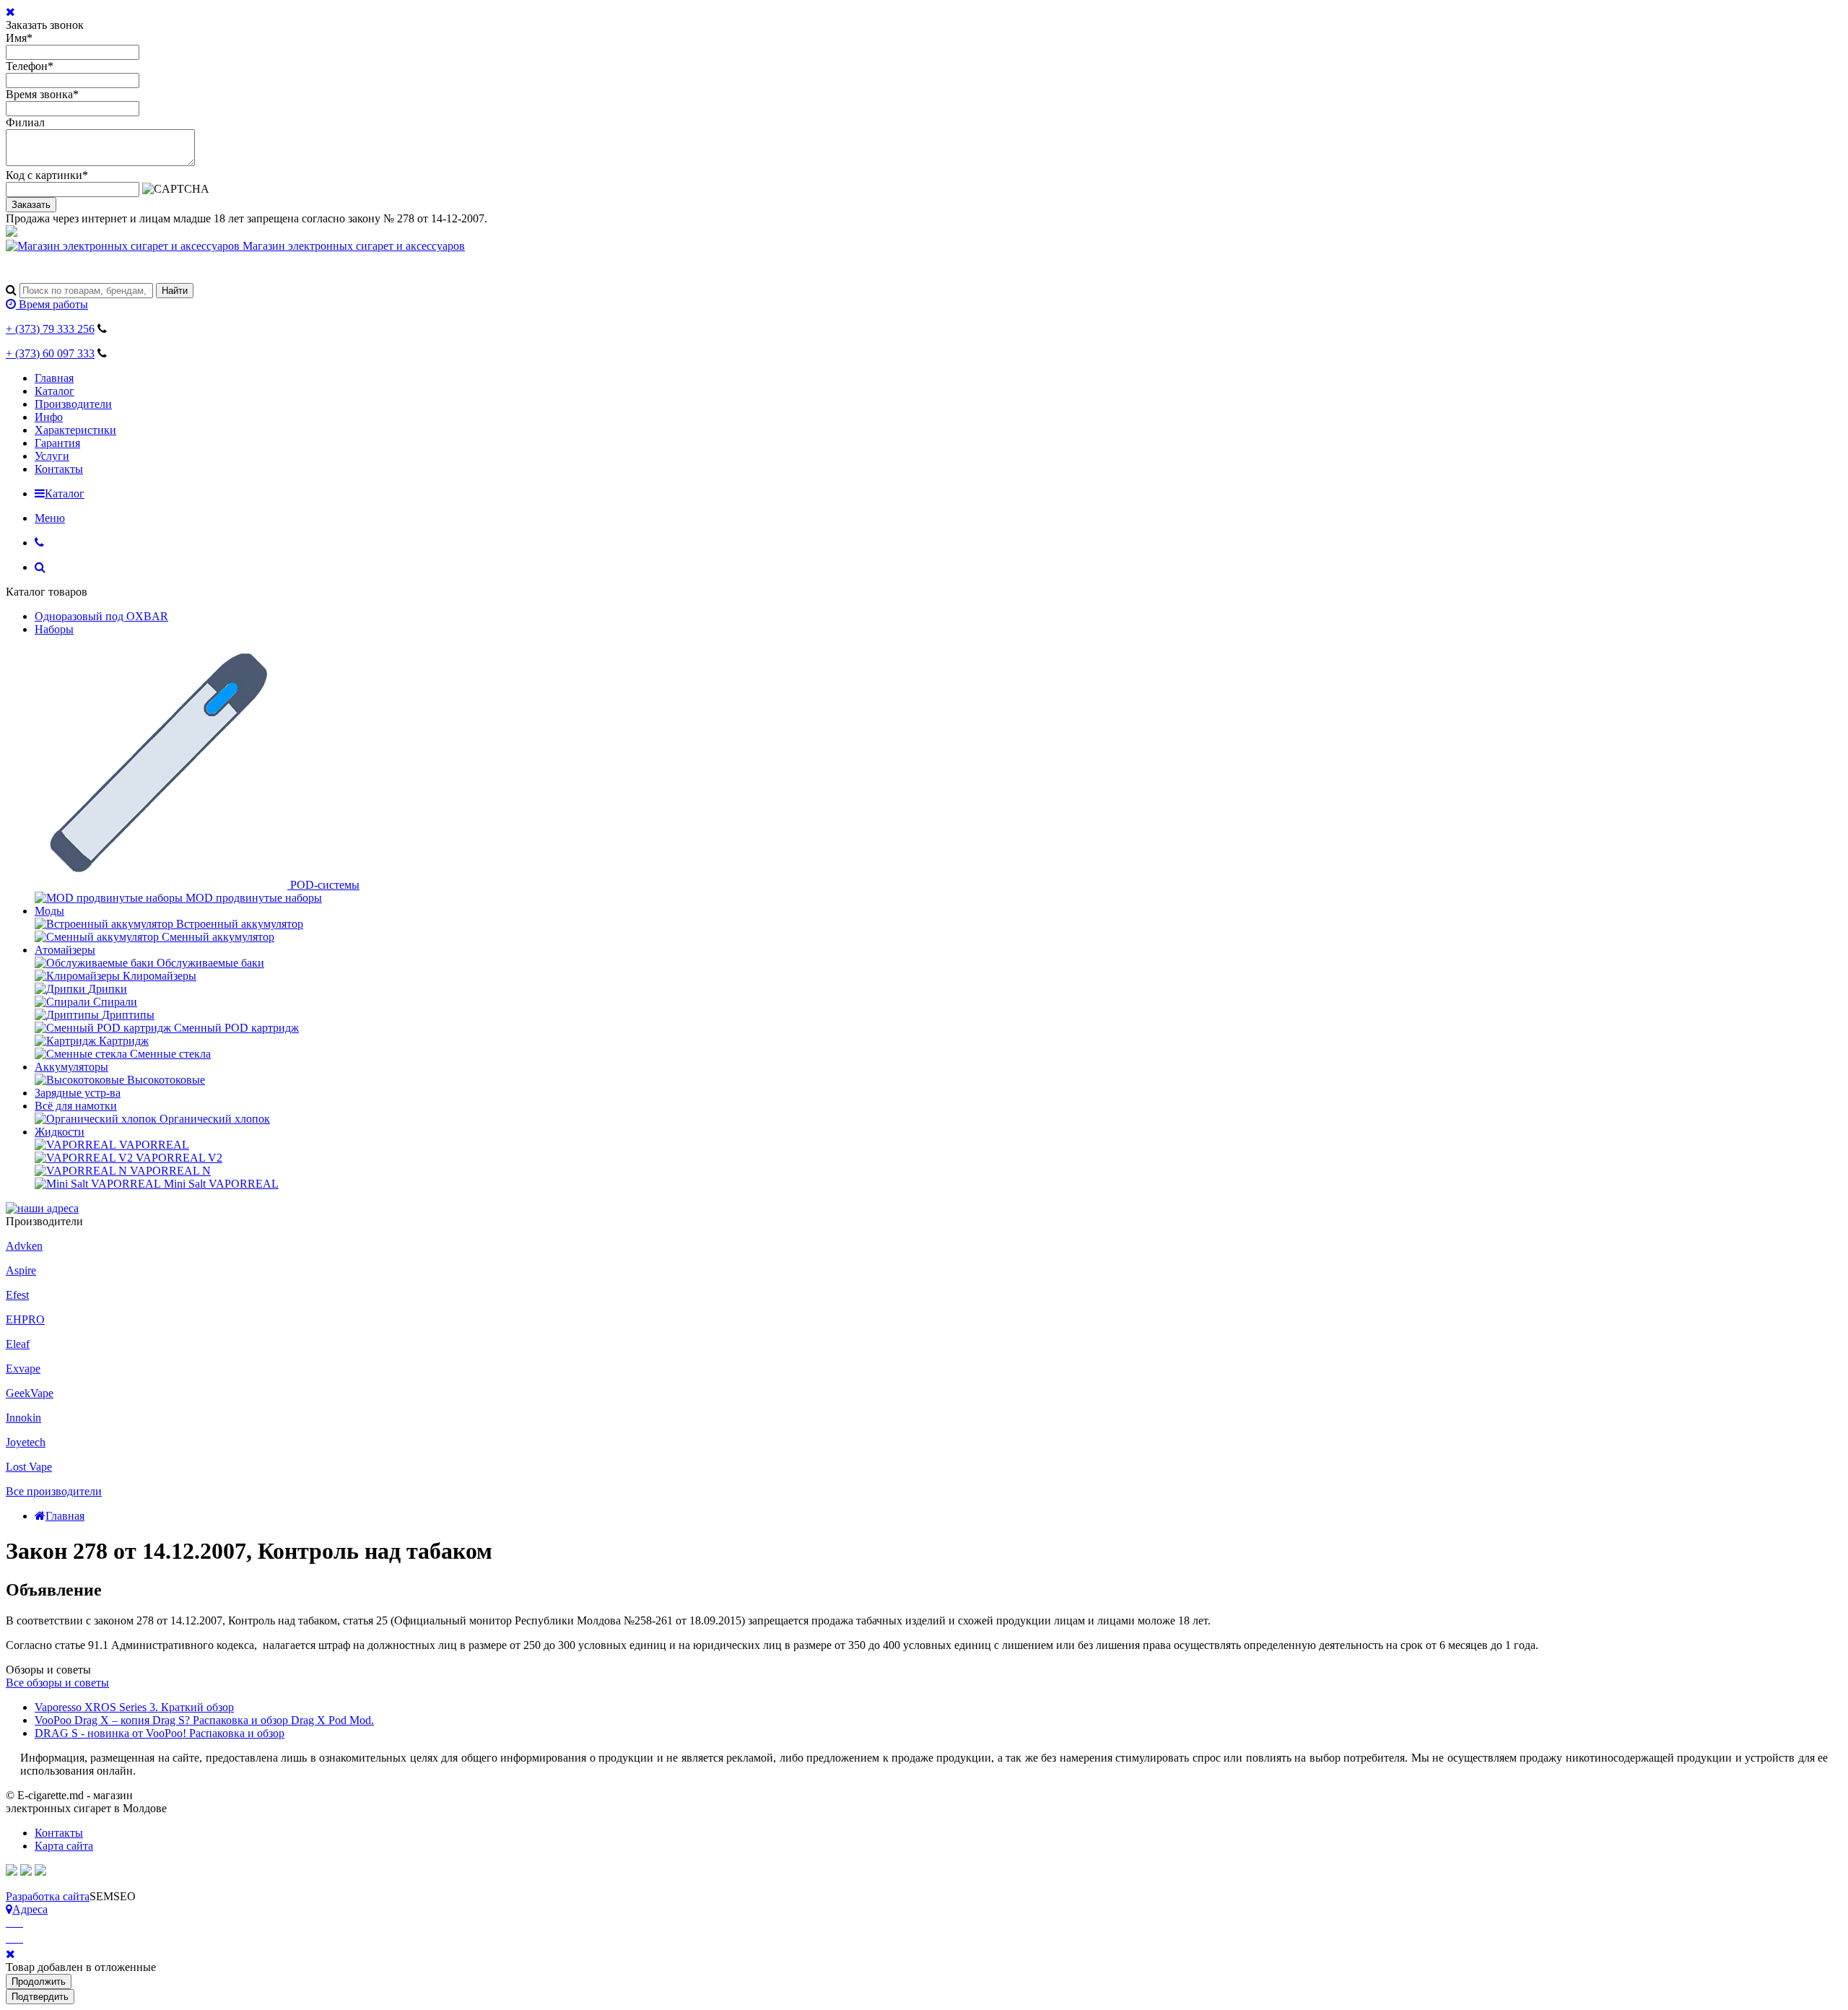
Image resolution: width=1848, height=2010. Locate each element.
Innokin (23, 1418)
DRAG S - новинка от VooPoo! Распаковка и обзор (160, 1733)
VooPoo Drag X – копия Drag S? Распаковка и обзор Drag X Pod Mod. (204, 1720)
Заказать (31, 205)
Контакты (59, 469)
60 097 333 (50, 353)
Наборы (54, 629)
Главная (54, 378)
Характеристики (75, 430)
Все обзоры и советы (57, 1683)
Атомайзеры (65, 950)
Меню (50, 518)
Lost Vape (29, 1467)
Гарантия (57, 443)
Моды (49, 911)
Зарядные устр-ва (78, 1093)
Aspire (21, 1270)
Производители (73, 404)
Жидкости (60, 1132)
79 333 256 (50, 329)
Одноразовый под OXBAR (101, 616)
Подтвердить (40, 1997)
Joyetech (26, 1442)
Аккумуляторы (71, 1067)
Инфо (49, 417)
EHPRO (25, 1319)
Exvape (23, 1369)
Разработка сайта (48, 1896)
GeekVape (30, 1393)
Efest (17, 1295)
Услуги (52, 456)
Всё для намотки (76, 1106)
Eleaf (18, 1344)
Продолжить (39, 1981)
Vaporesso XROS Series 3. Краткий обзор (134, 1707)
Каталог (55, 391)
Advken (24, 1246)
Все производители (54, 1491)
